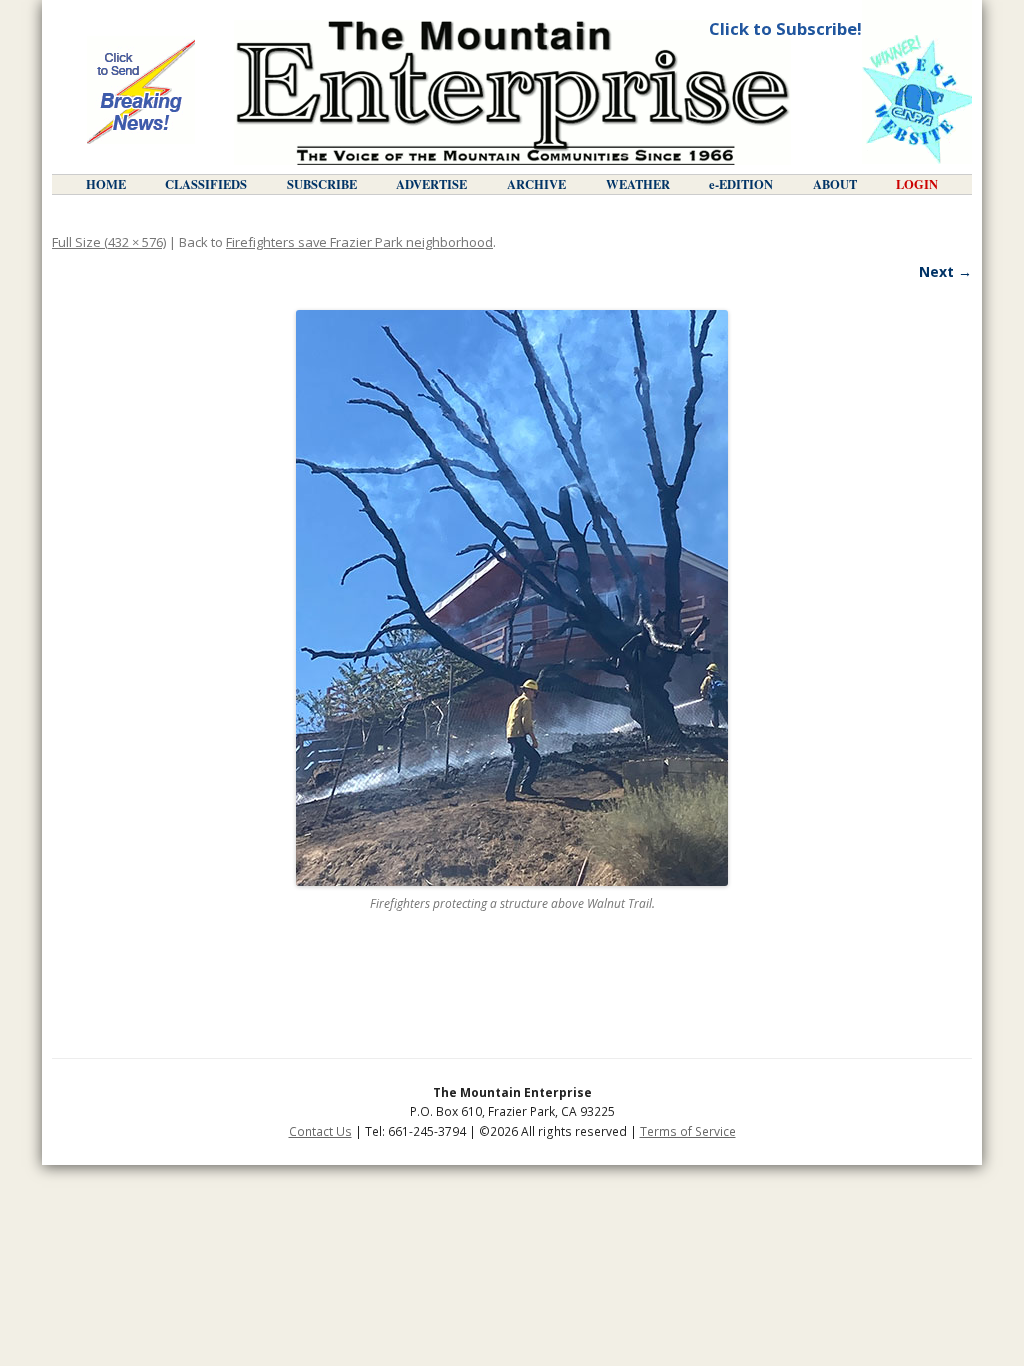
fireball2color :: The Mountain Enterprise (512, 92)
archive (536, 184)
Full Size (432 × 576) (109, 242)
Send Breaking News (141, 92)
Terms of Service (688, 1131)
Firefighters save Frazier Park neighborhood (359, 242)
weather (638, 184)
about (835, 184)
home (106, 184)
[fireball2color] (512, 598)
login (917, 184)
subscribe (322, 184)
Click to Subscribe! (785, 28)
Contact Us (320, 1131)
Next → (945, 271)
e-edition (741, 184)
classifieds (206, 184)
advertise (431, 184)
